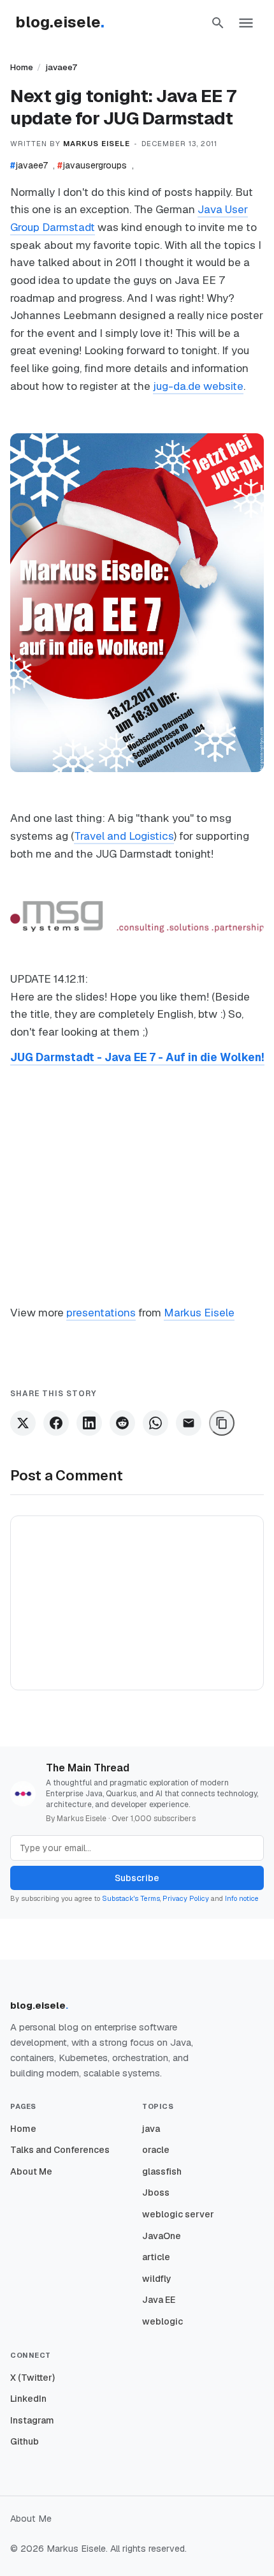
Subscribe (137, 1878)
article (156, 2257)
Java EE (159, 2300)
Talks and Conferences (60, 2150)
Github (25, 2441)
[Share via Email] (189, 1423)
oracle (156, 2150)
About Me (31, 2171)
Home (22, 67)
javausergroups (92, 165)
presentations (101, 1313)
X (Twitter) (32, 2378)
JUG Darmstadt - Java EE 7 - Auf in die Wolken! (137, 1057)
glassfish (162, 2171)
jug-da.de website (198, 386)
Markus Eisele (199, 1313)
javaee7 (61, 67)
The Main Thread (88, 1768)
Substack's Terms (131, 1898)
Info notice (242, 1898)
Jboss (156, 2193)
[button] (218, 23)
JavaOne (162, 2236)
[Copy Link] (222, 1423)
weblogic (162, 2321)
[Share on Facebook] (56, 1423)
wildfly (157, 2279)
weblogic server (178, 2214)
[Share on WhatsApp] (155, 1423)
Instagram (32, 2420)
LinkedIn (28, 2399)
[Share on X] (23, 1423)
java (151, 2129)
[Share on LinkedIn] (89, 1423)
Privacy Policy (186, 1898)
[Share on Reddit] (122, 1423)
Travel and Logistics (124, 836)
